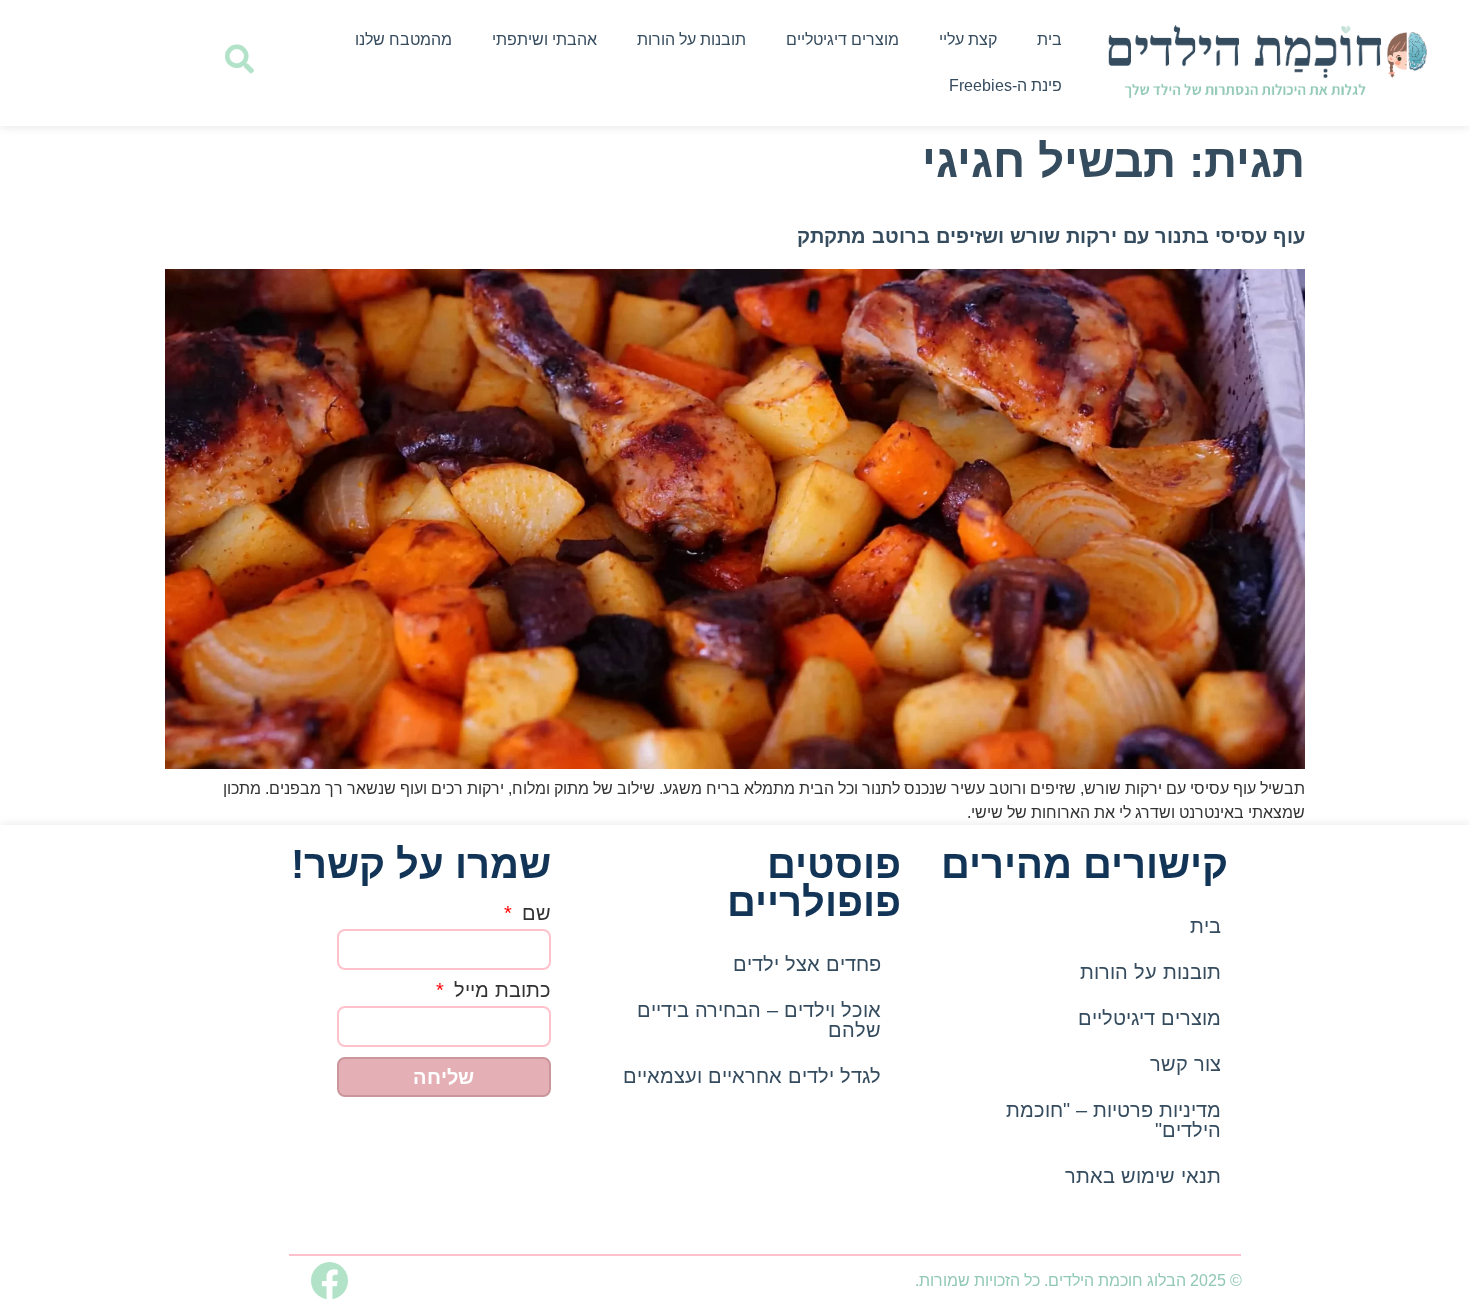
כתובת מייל (499, 990)
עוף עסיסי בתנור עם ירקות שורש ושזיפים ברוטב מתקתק (1051, 236)
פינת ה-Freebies (1005, 85)
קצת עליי (968, 39)
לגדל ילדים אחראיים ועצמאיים (752, 1076)
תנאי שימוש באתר (1143, 1176)
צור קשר (1185, 1064)
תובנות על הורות (691, 39)
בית (1049, 39)
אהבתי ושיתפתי (544, 39)
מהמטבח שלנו (403, 39)
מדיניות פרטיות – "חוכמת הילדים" (1113, 1120)
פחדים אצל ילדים (807, 964)
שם (533, 913)
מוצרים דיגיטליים (842, 39)
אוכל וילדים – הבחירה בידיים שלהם (759, 1020)
